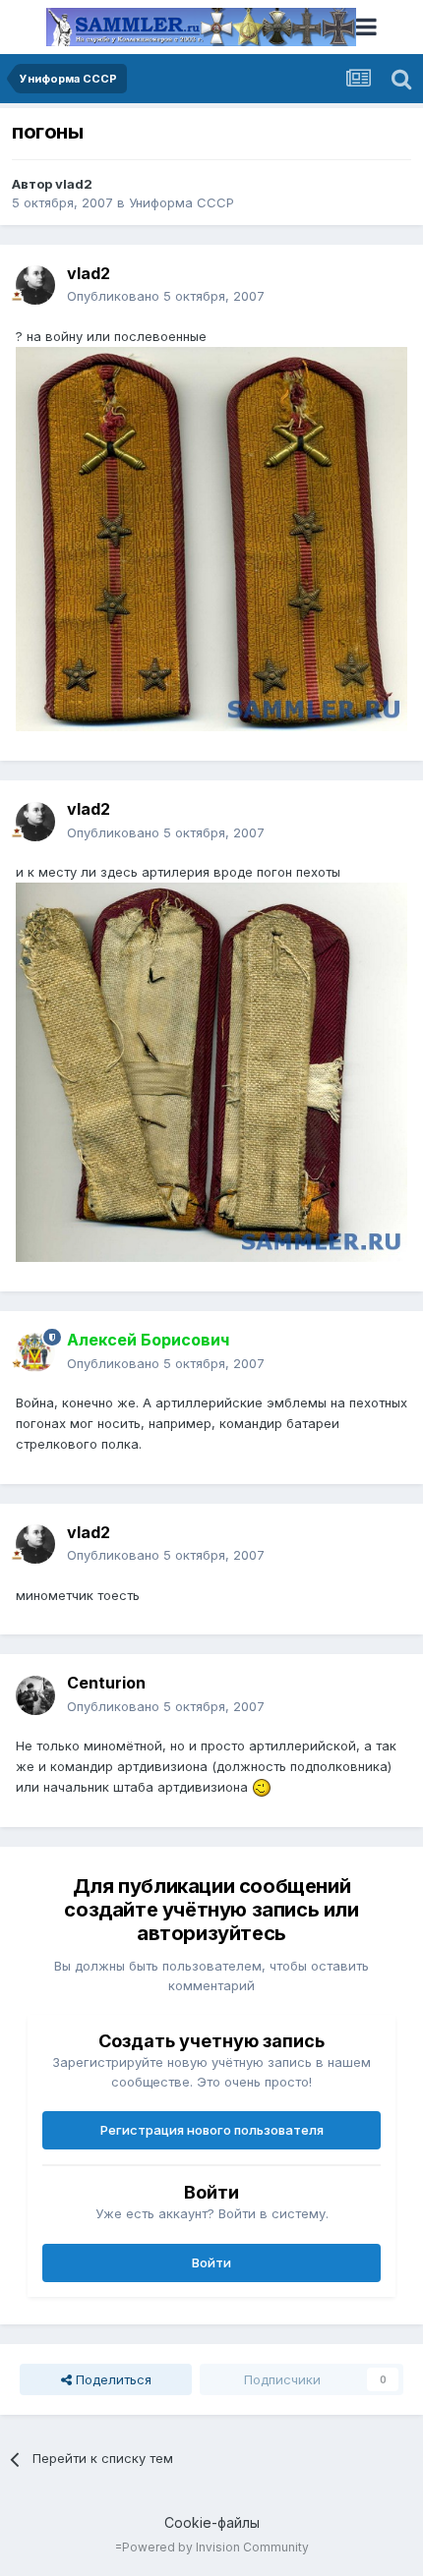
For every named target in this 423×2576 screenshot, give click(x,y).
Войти (211, 2262)
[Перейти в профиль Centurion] (35, 1695)
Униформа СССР (181, 202)
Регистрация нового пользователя (212, 2130)
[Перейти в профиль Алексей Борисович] (35, 1352)
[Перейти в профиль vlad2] (35, 285)
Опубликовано (166, 296)
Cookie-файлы (212, 2522)
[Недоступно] (211, 538)
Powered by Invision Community (215, 2547)
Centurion (106, 1683)
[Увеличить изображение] (262, 1787)
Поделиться (112, 2379)
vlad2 (74, 184)
